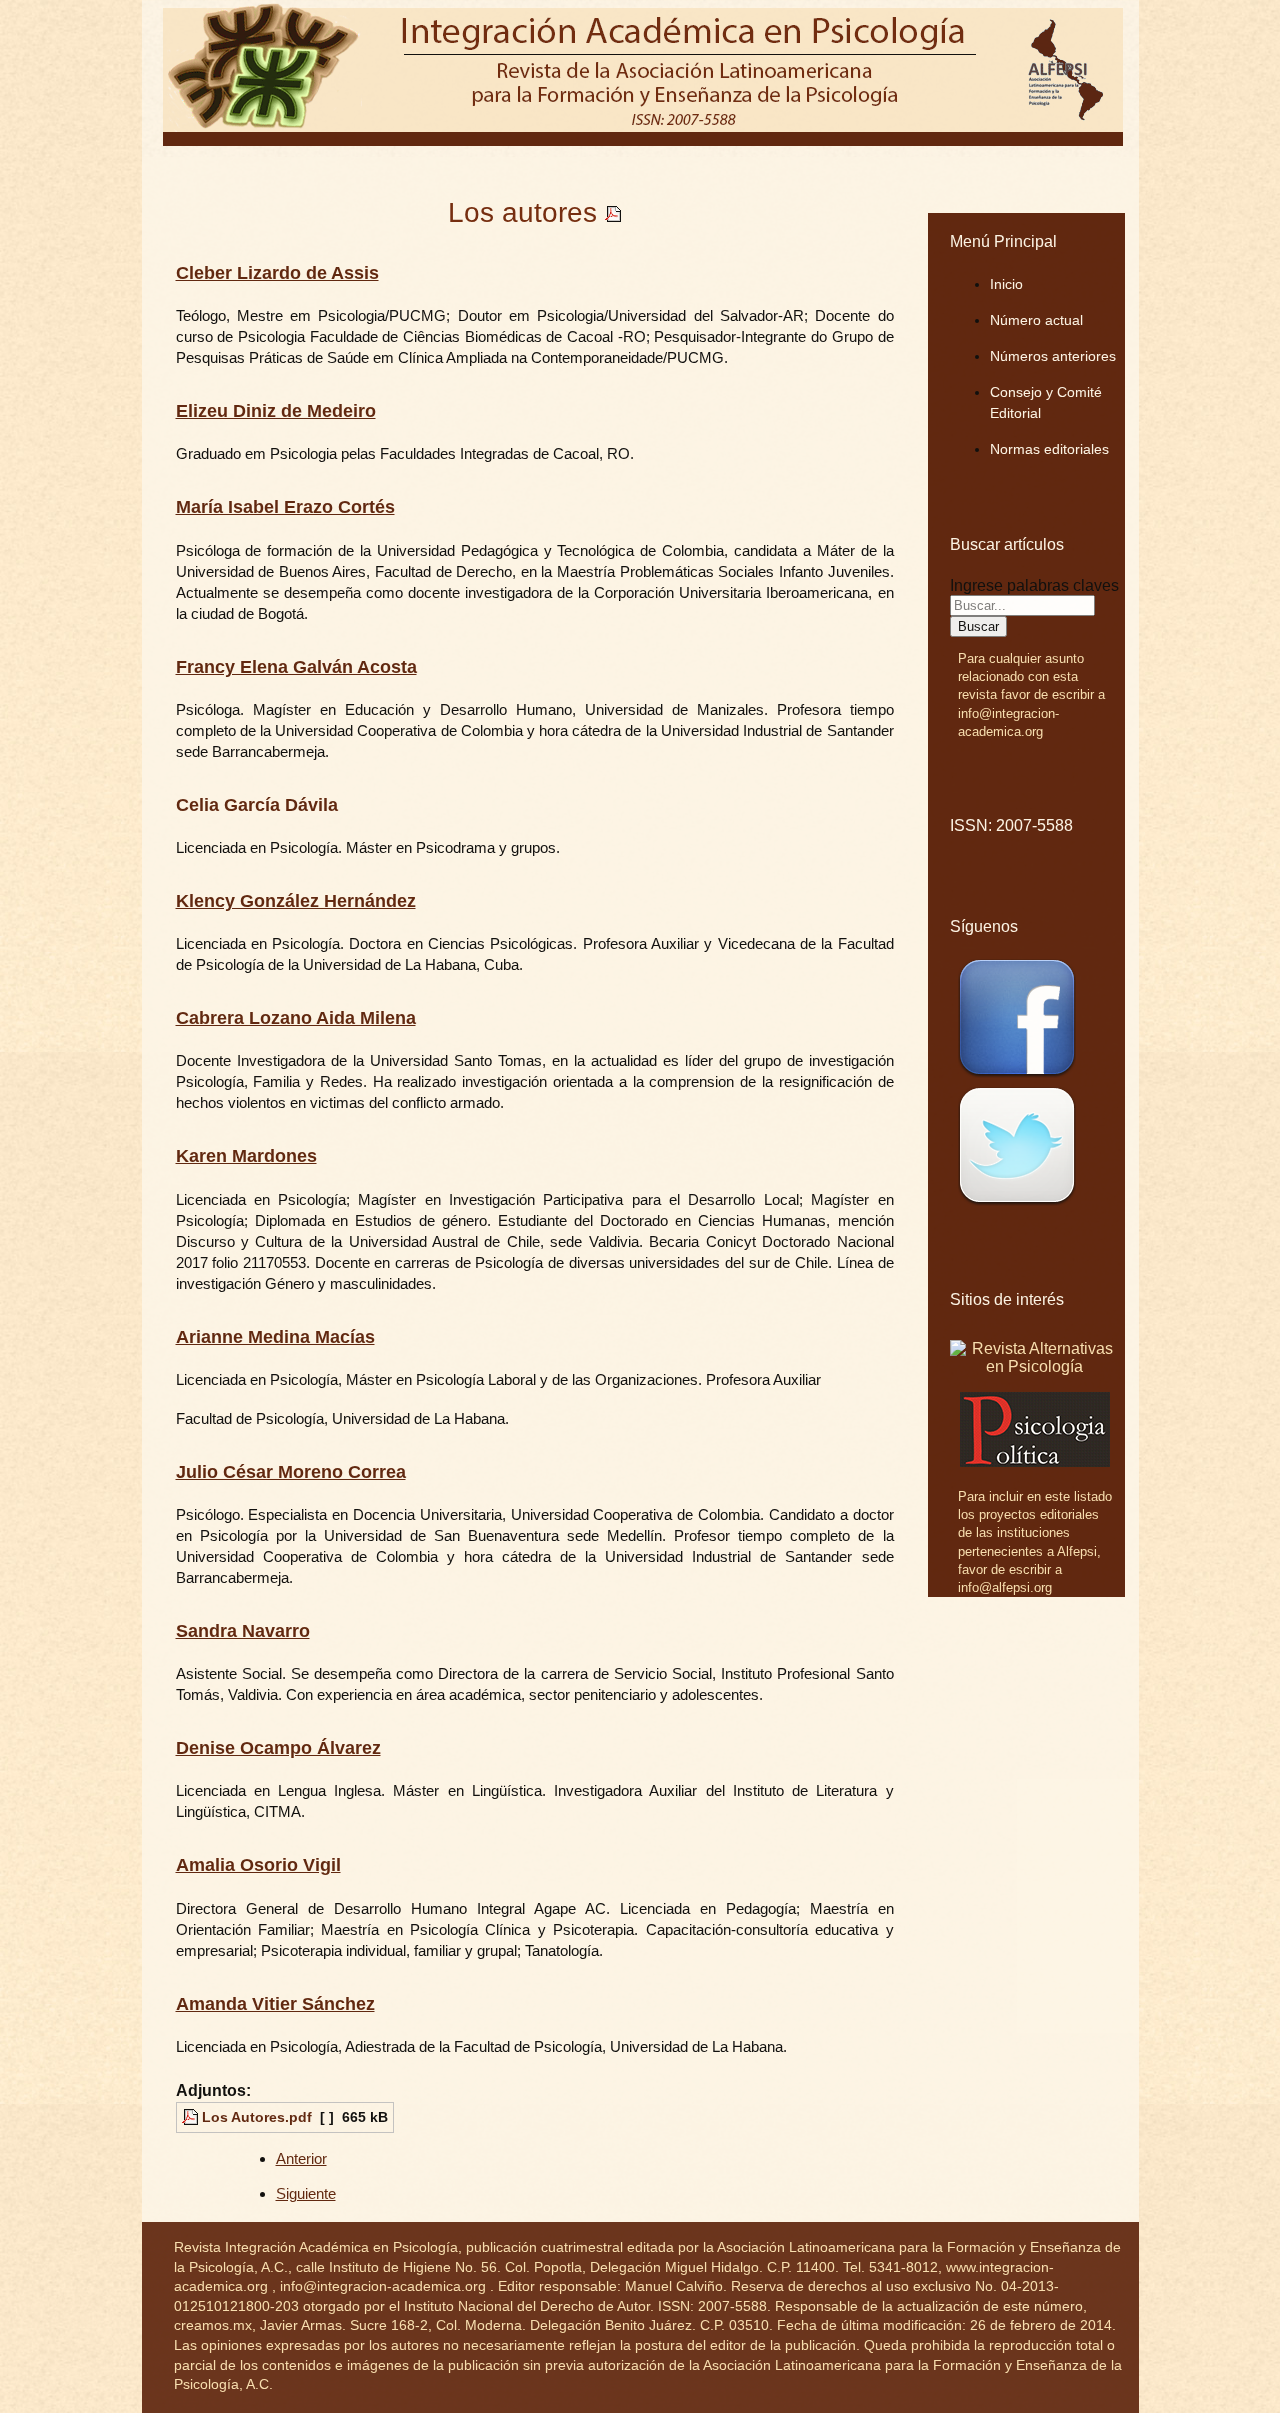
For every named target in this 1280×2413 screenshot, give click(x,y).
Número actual (1036, 320)
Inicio (1006, 284)
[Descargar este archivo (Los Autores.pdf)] (613, 212)
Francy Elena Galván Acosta (296, 667)
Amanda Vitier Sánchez (275, 2004)
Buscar (978, 626)
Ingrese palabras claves (1034, 585)
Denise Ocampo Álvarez (278, 1748)
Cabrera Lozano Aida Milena (296, 1018)
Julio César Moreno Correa (291, 1472)
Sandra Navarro (243, 1631)
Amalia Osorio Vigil (258, 1865)
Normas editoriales (1049, 449)
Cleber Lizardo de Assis (277, 273)
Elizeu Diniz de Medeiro (276, 411)
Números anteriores (1053, 356)
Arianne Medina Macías (275, 1337)
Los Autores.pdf (257, 2117)
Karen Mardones (246, 1156)
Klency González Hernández (296, 901)
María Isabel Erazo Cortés (285, 507)
